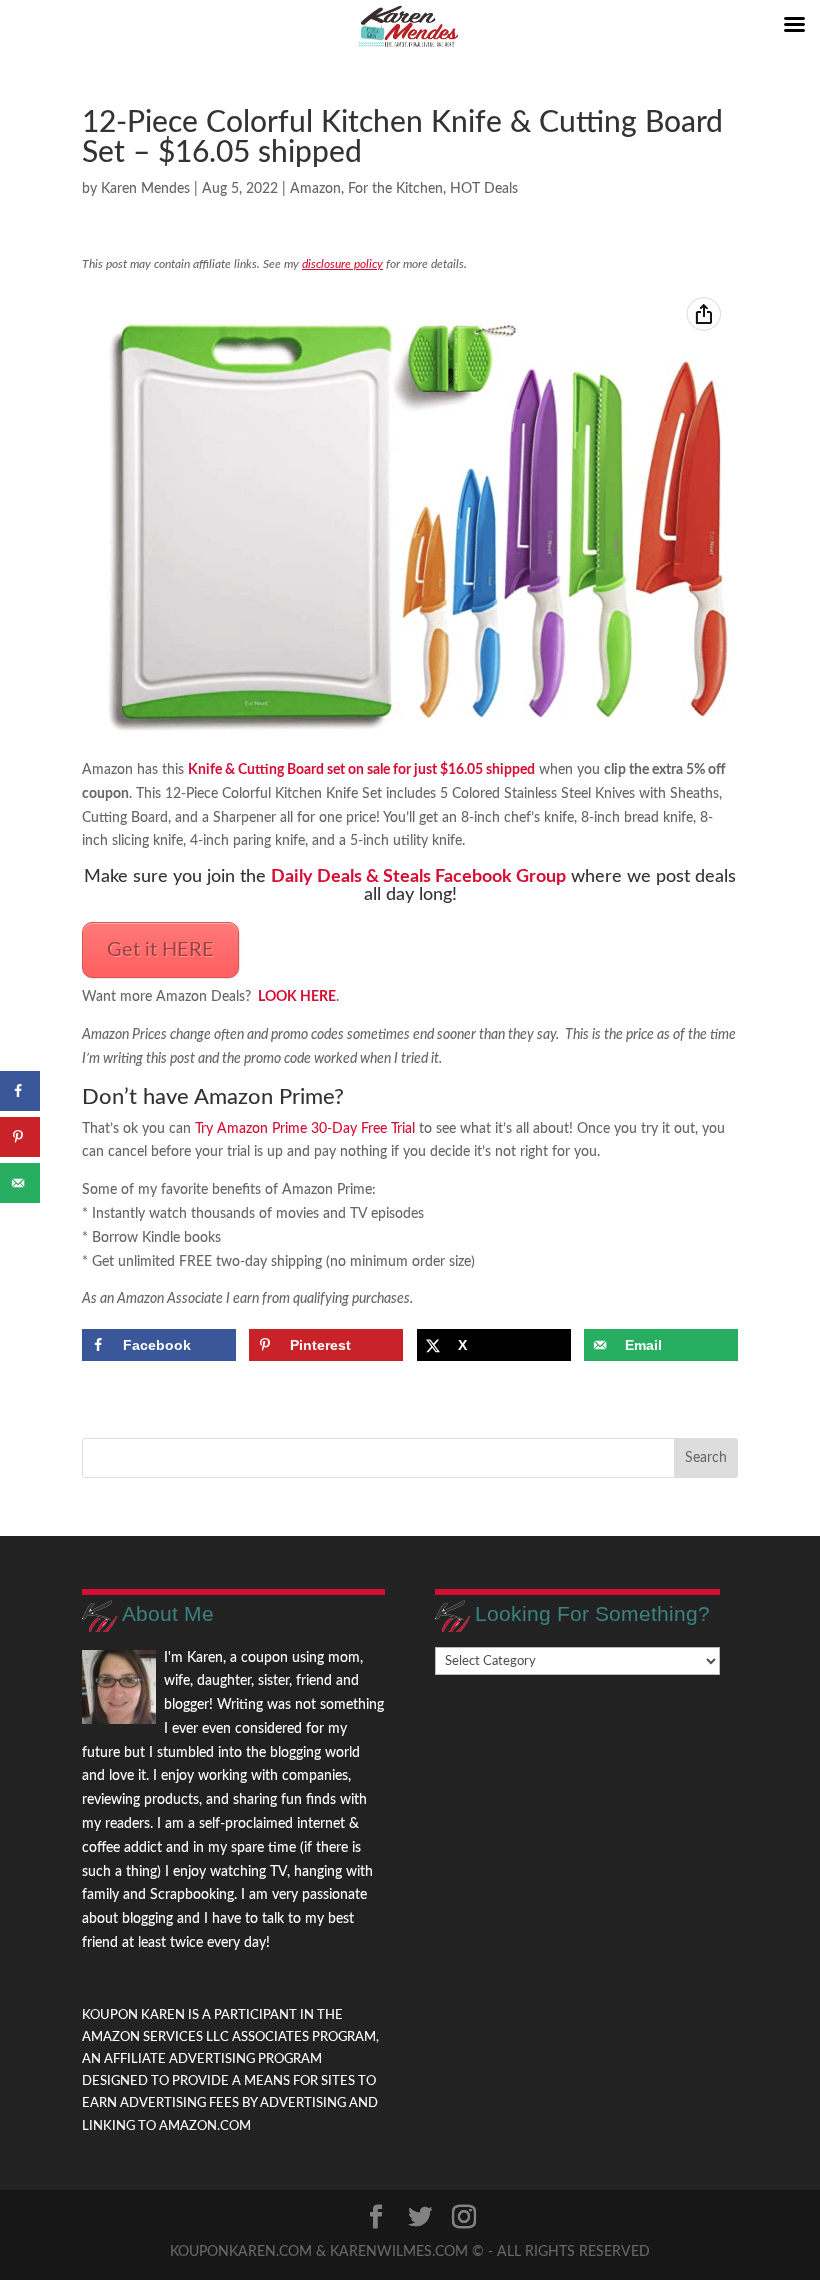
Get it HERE (160, 950)
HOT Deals (484, 189)
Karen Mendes (145, 189)
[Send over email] (20, 1183)
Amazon (315, 189)
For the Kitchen (395, 189)
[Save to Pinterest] (20, 1137)
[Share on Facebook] (20, 1091)
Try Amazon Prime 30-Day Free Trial (305, 1129)
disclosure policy (342, 264)
